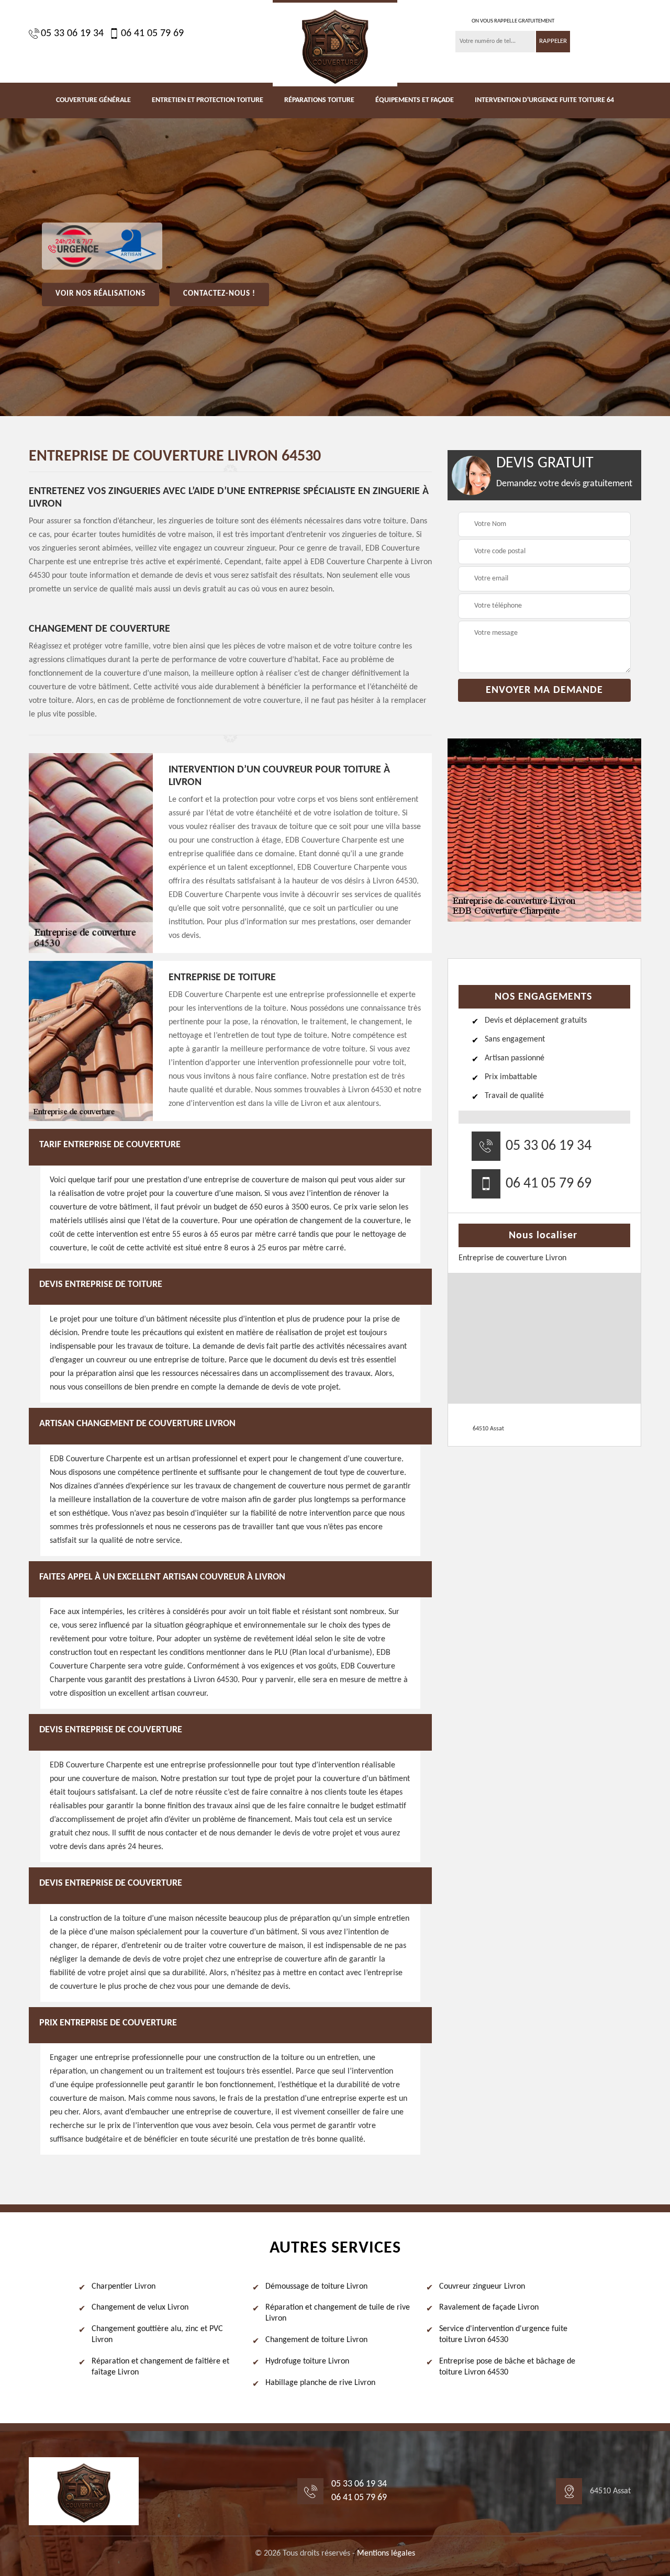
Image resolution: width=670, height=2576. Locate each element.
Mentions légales (386, 2553)
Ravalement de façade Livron (489, 2308)
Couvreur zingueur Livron (482, 2287)
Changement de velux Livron (140, 2308)
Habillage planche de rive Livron (320, 2383)
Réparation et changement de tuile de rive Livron (338, 2313)
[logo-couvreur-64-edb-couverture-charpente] (335, 43)
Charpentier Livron (124, 2287)
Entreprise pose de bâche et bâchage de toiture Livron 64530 (507, 2367)
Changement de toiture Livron (316, 2340)
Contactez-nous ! (219, 294)
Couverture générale (93, 100)
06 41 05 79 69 (152, 33)
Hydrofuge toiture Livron (307, 2361)
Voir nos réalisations (100, 294)
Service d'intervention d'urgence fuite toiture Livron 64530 (503, 2334)
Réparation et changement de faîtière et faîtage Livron (160, 2367)
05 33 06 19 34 (72, 33)
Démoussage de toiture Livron (316, 2287)
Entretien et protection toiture (208, 100)
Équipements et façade (415, 100)
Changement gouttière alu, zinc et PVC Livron (157, 2334)
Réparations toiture (319, 100)
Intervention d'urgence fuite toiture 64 (544, 100)
